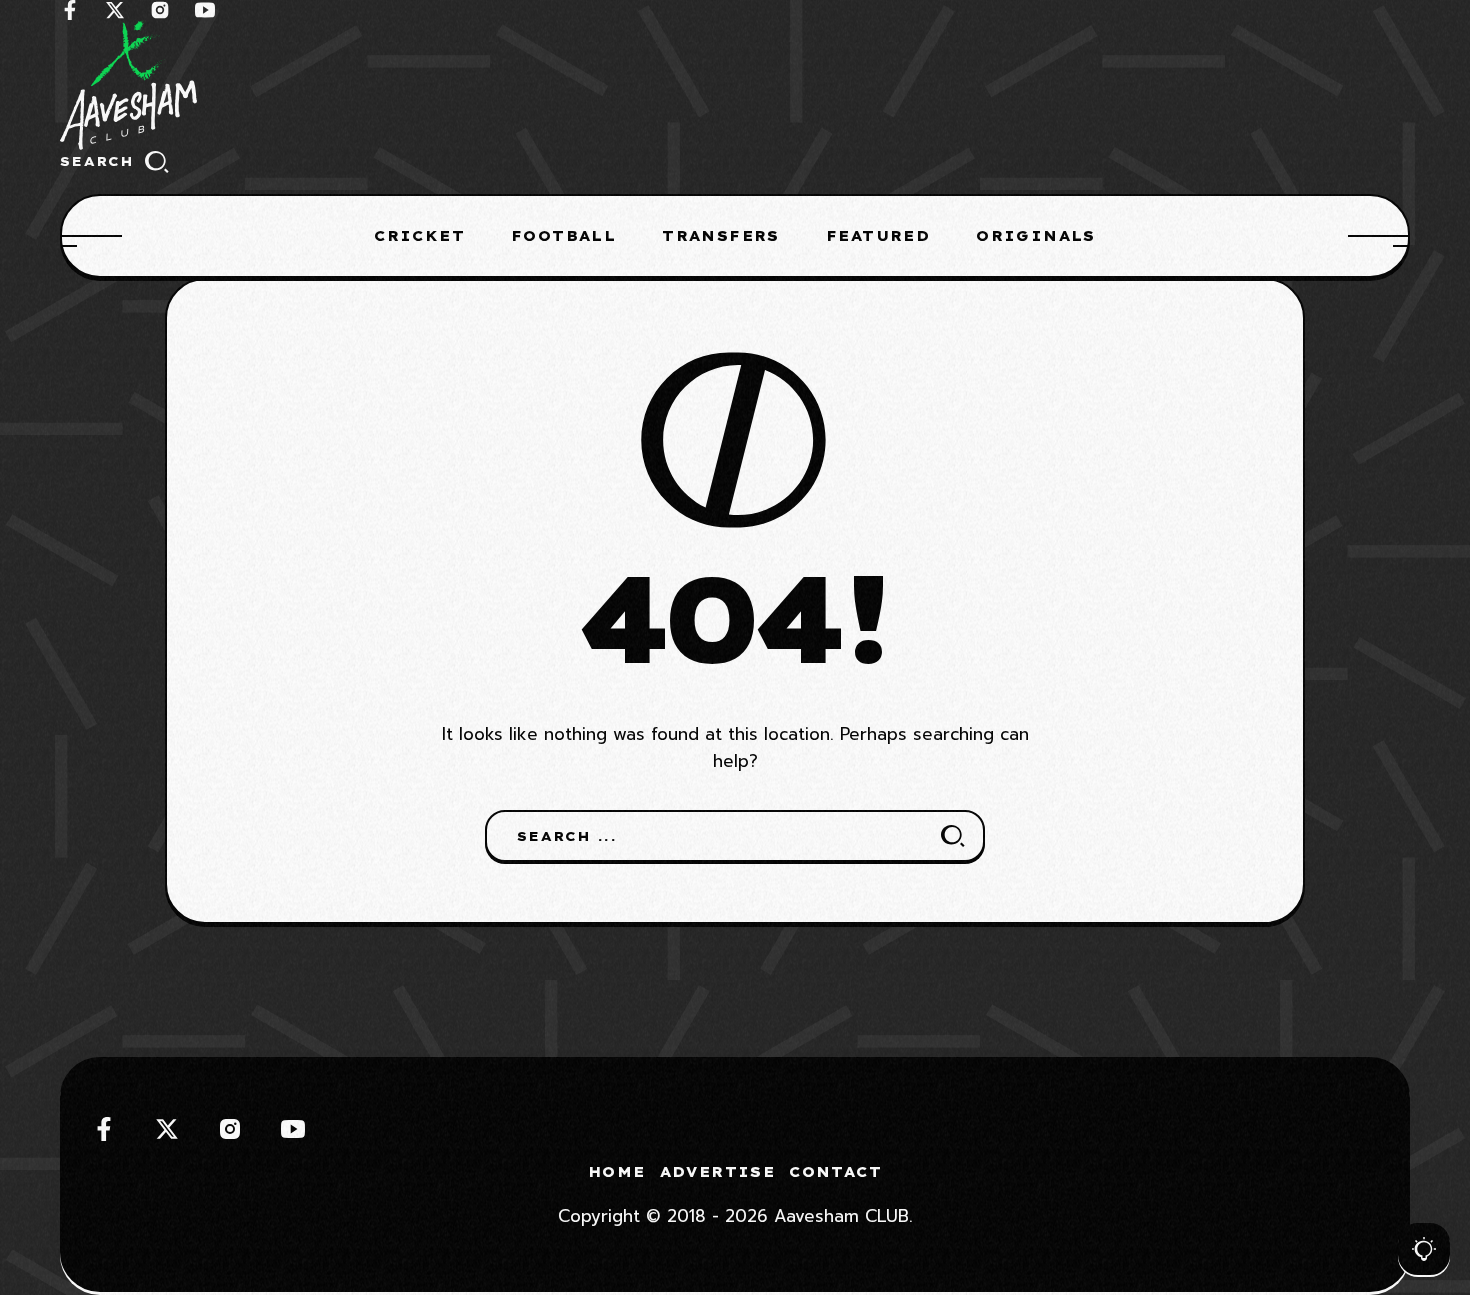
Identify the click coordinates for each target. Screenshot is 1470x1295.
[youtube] (205, 10)
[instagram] (160, 10)
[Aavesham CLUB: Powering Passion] (735, 85)
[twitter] (115, 10)
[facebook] (70, 10)
